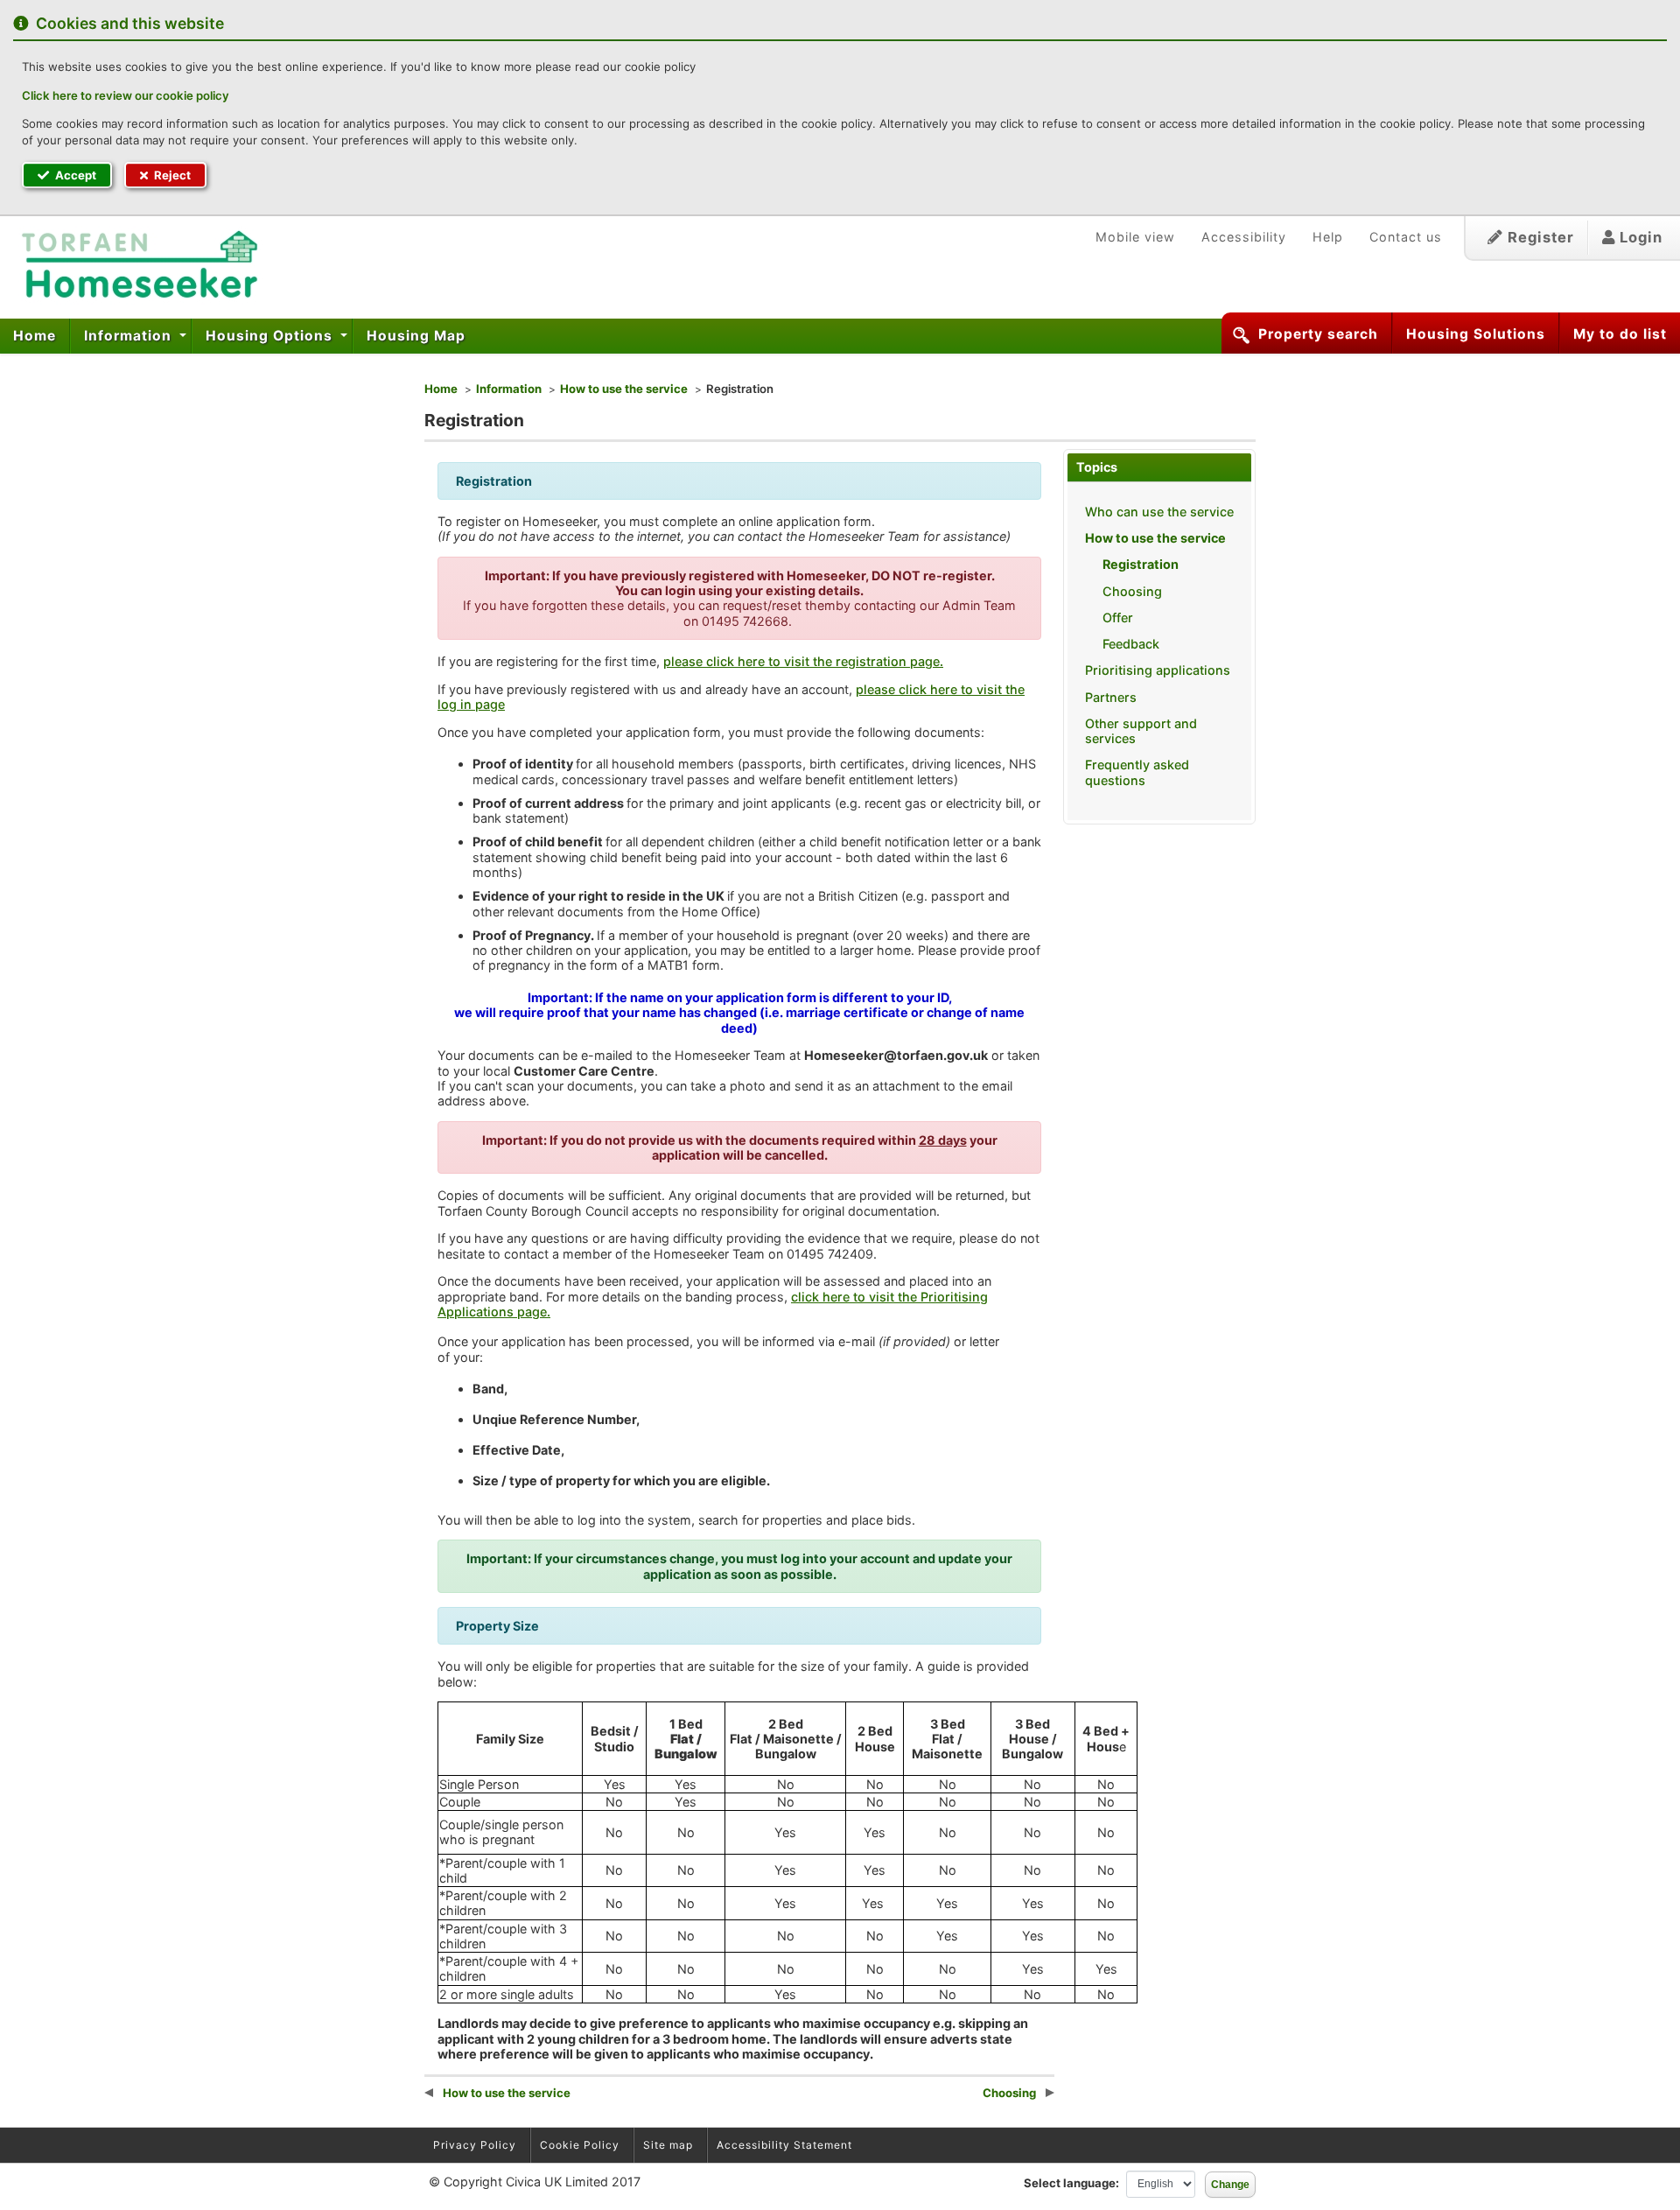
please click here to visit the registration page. (803, 661)
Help (1328, 237)
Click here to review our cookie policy (126, 95)
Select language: (1071, 2183)
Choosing (1132, 591)
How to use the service (624, 389)
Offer (1118, 617)
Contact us (1406, 237)
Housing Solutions (1476, 334)
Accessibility (1244, 237)
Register (1539, 237)
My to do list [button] (1620, 334)
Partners (1111, 697)
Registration (1141, 564)
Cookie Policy (580, 2145)
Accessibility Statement (784, 2145)
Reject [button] (171, 175)
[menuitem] (35, 336)
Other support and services (1141, 731)
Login (1639, 237)
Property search (1318, 334)
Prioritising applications (1158, 670)
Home (35, 336)
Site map (668, 2145)
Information (130, 336)
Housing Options (271, 336)
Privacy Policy (475, 2145)
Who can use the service (1159, 512)
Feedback (1131, 644)
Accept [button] (74, 175)
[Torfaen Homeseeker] (133, 265)
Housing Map (416, 336)
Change (1230, 2185)
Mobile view (1135, 237)
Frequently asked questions (1137, 772)
